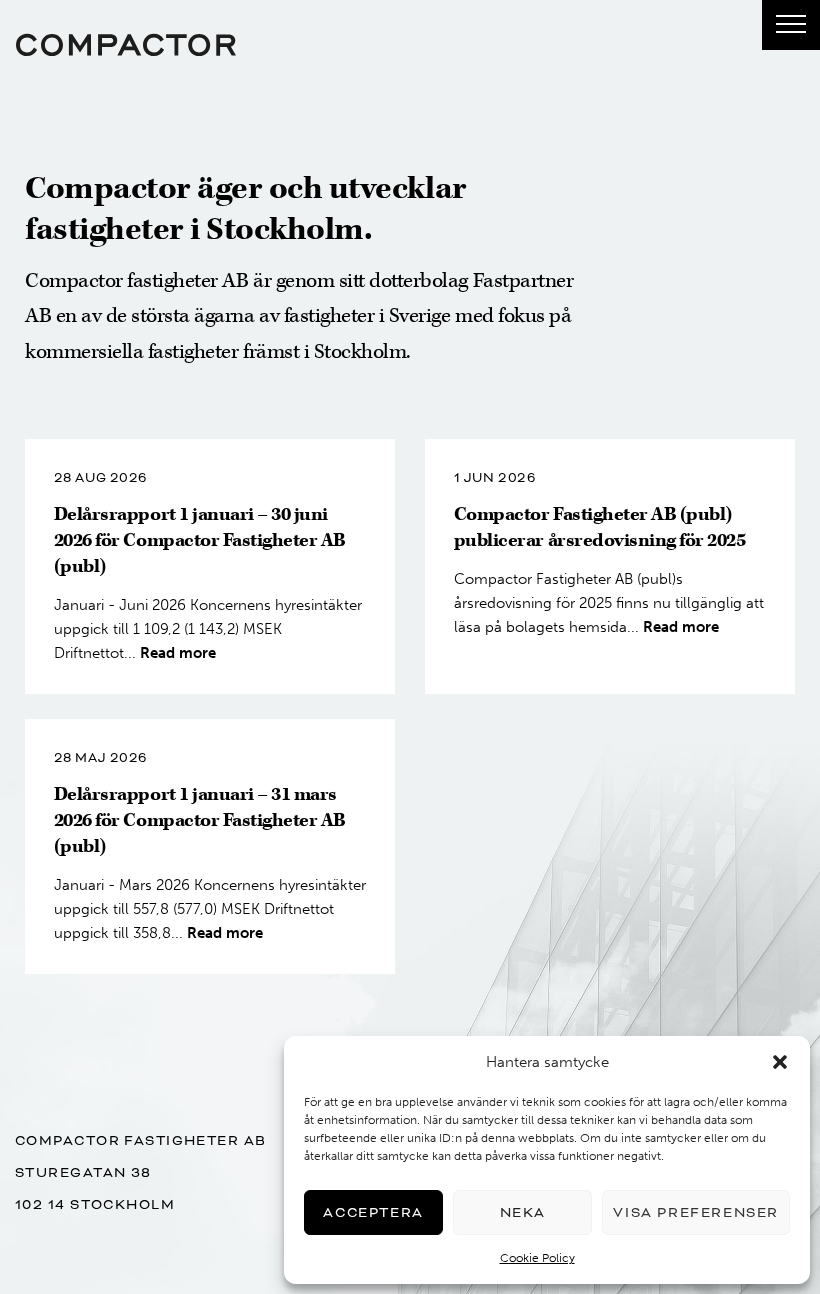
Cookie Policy (537, 1258)
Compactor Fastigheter (126, 45)
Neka (523, 1212)
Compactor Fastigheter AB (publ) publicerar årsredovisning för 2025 (600, 527)
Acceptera (373, 1212)
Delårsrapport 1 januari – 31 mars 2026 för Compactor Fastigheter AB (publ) (200, 820)
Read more (178, 653)
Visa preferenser (696, 1212)
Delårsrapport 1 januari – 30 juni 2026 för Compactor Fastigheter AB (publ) (200, 540)
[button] (780, 1062)
